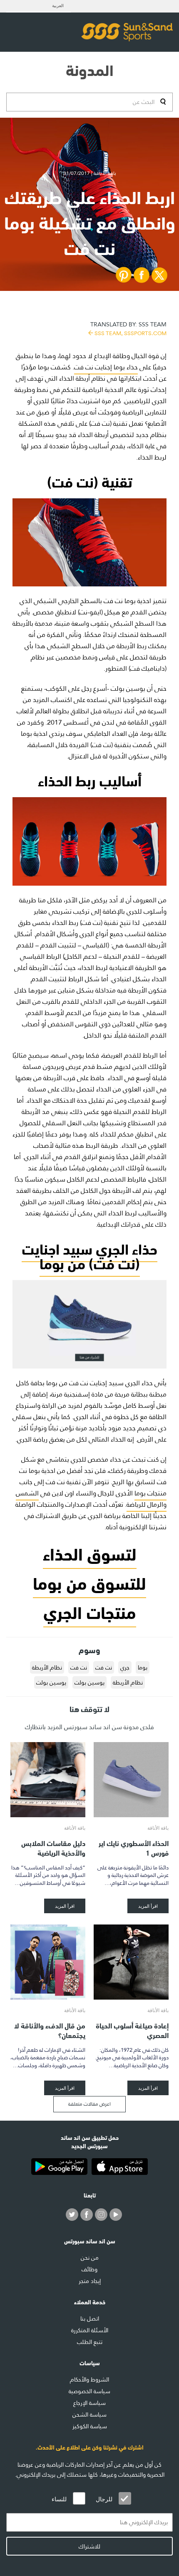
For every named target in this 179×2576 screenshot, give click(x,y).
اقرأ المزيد (148, 1906)
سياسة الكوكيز (90, 2426)
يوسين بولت (89, 1682)
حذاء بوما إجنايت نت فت (106, 367)
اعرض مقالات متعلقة (89, 2104)
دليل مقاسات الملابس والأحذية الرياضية (53, 1847)
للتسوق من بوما (89, 1582)
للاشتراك (89, 2546)
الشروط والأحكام (89, 2379)
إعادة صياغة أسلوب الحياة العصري (132, 2030)
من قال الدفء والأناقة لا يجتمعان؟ (50, 2030)
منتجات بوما (150, 1493)
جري (125, 1667)
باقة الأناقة (158, 1828)
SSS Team (128, 328)
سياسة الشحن (89, 2414)
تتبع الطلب (90, 2342)
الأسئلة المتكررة (90, 2330)
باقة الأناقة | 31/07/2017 (90, 173)
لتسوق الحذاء (90, 1552)
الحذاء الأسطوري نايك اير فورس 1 (134, 1847)
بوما (143, 1667)
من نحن (90, 2258)
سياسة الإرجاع (89, 2403)
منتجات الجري (90, 1611)
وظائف (89, 2269)
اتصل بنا (90, 2318)
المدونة (90, 69)
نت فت (104, 1667)
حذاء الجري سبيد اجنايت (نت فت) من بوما (89, 1255)
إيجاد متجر (90, 2281)
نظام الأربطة (47, 1667)
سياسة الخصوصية (89, 2391)
